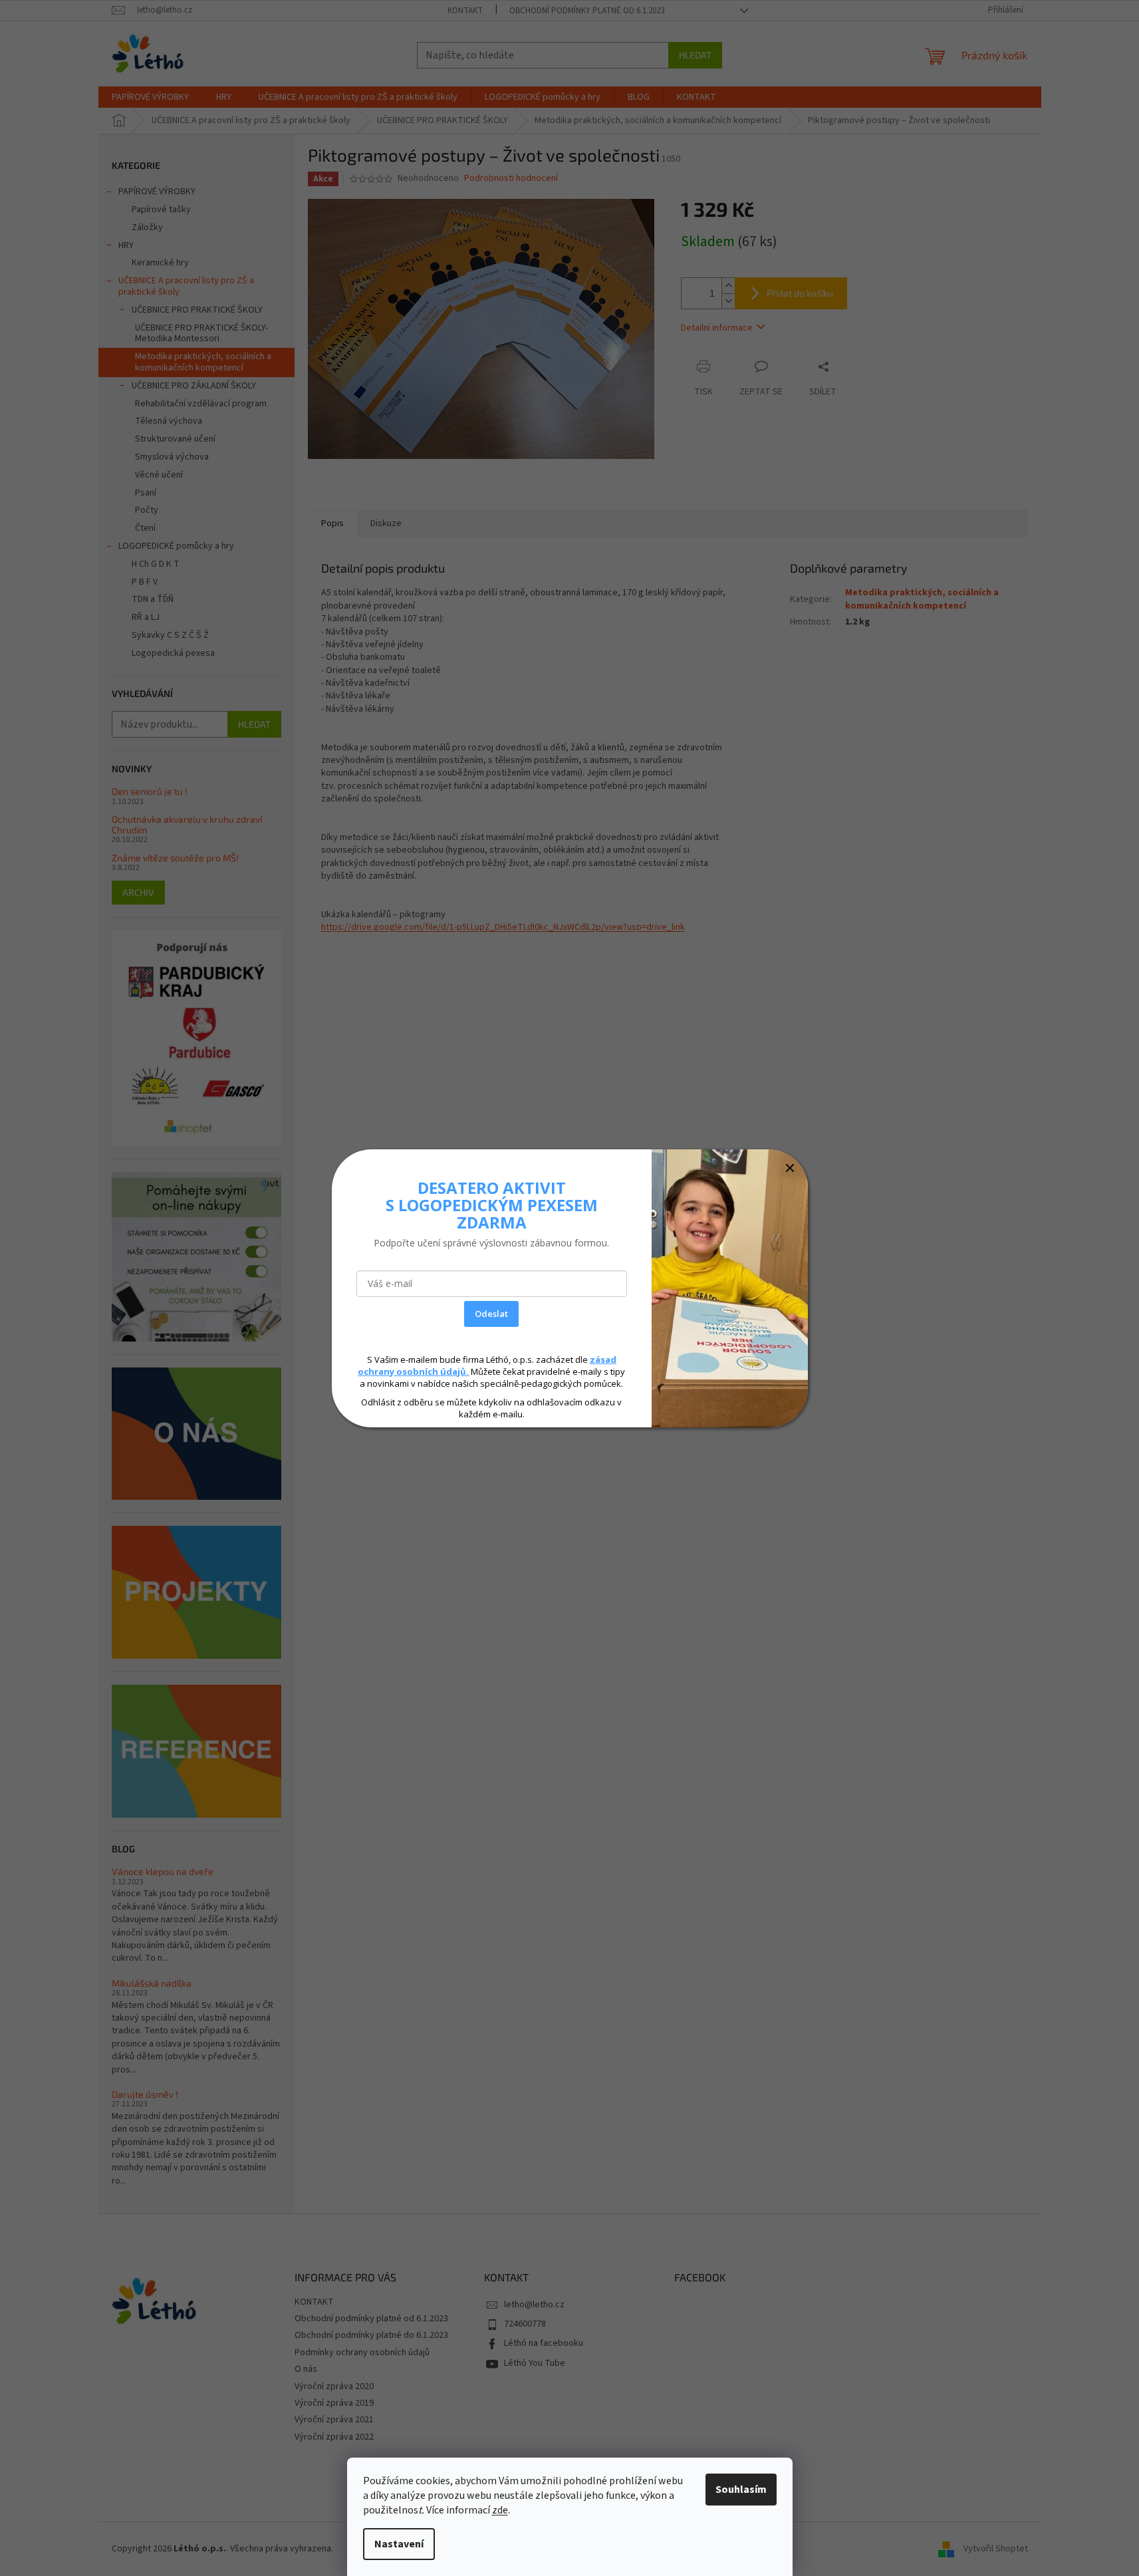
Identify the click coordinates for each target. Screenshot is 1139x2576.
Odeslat (491, 1314)
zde (500, 2510)
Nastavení (399, 2544)
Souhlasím (741, 2490)
